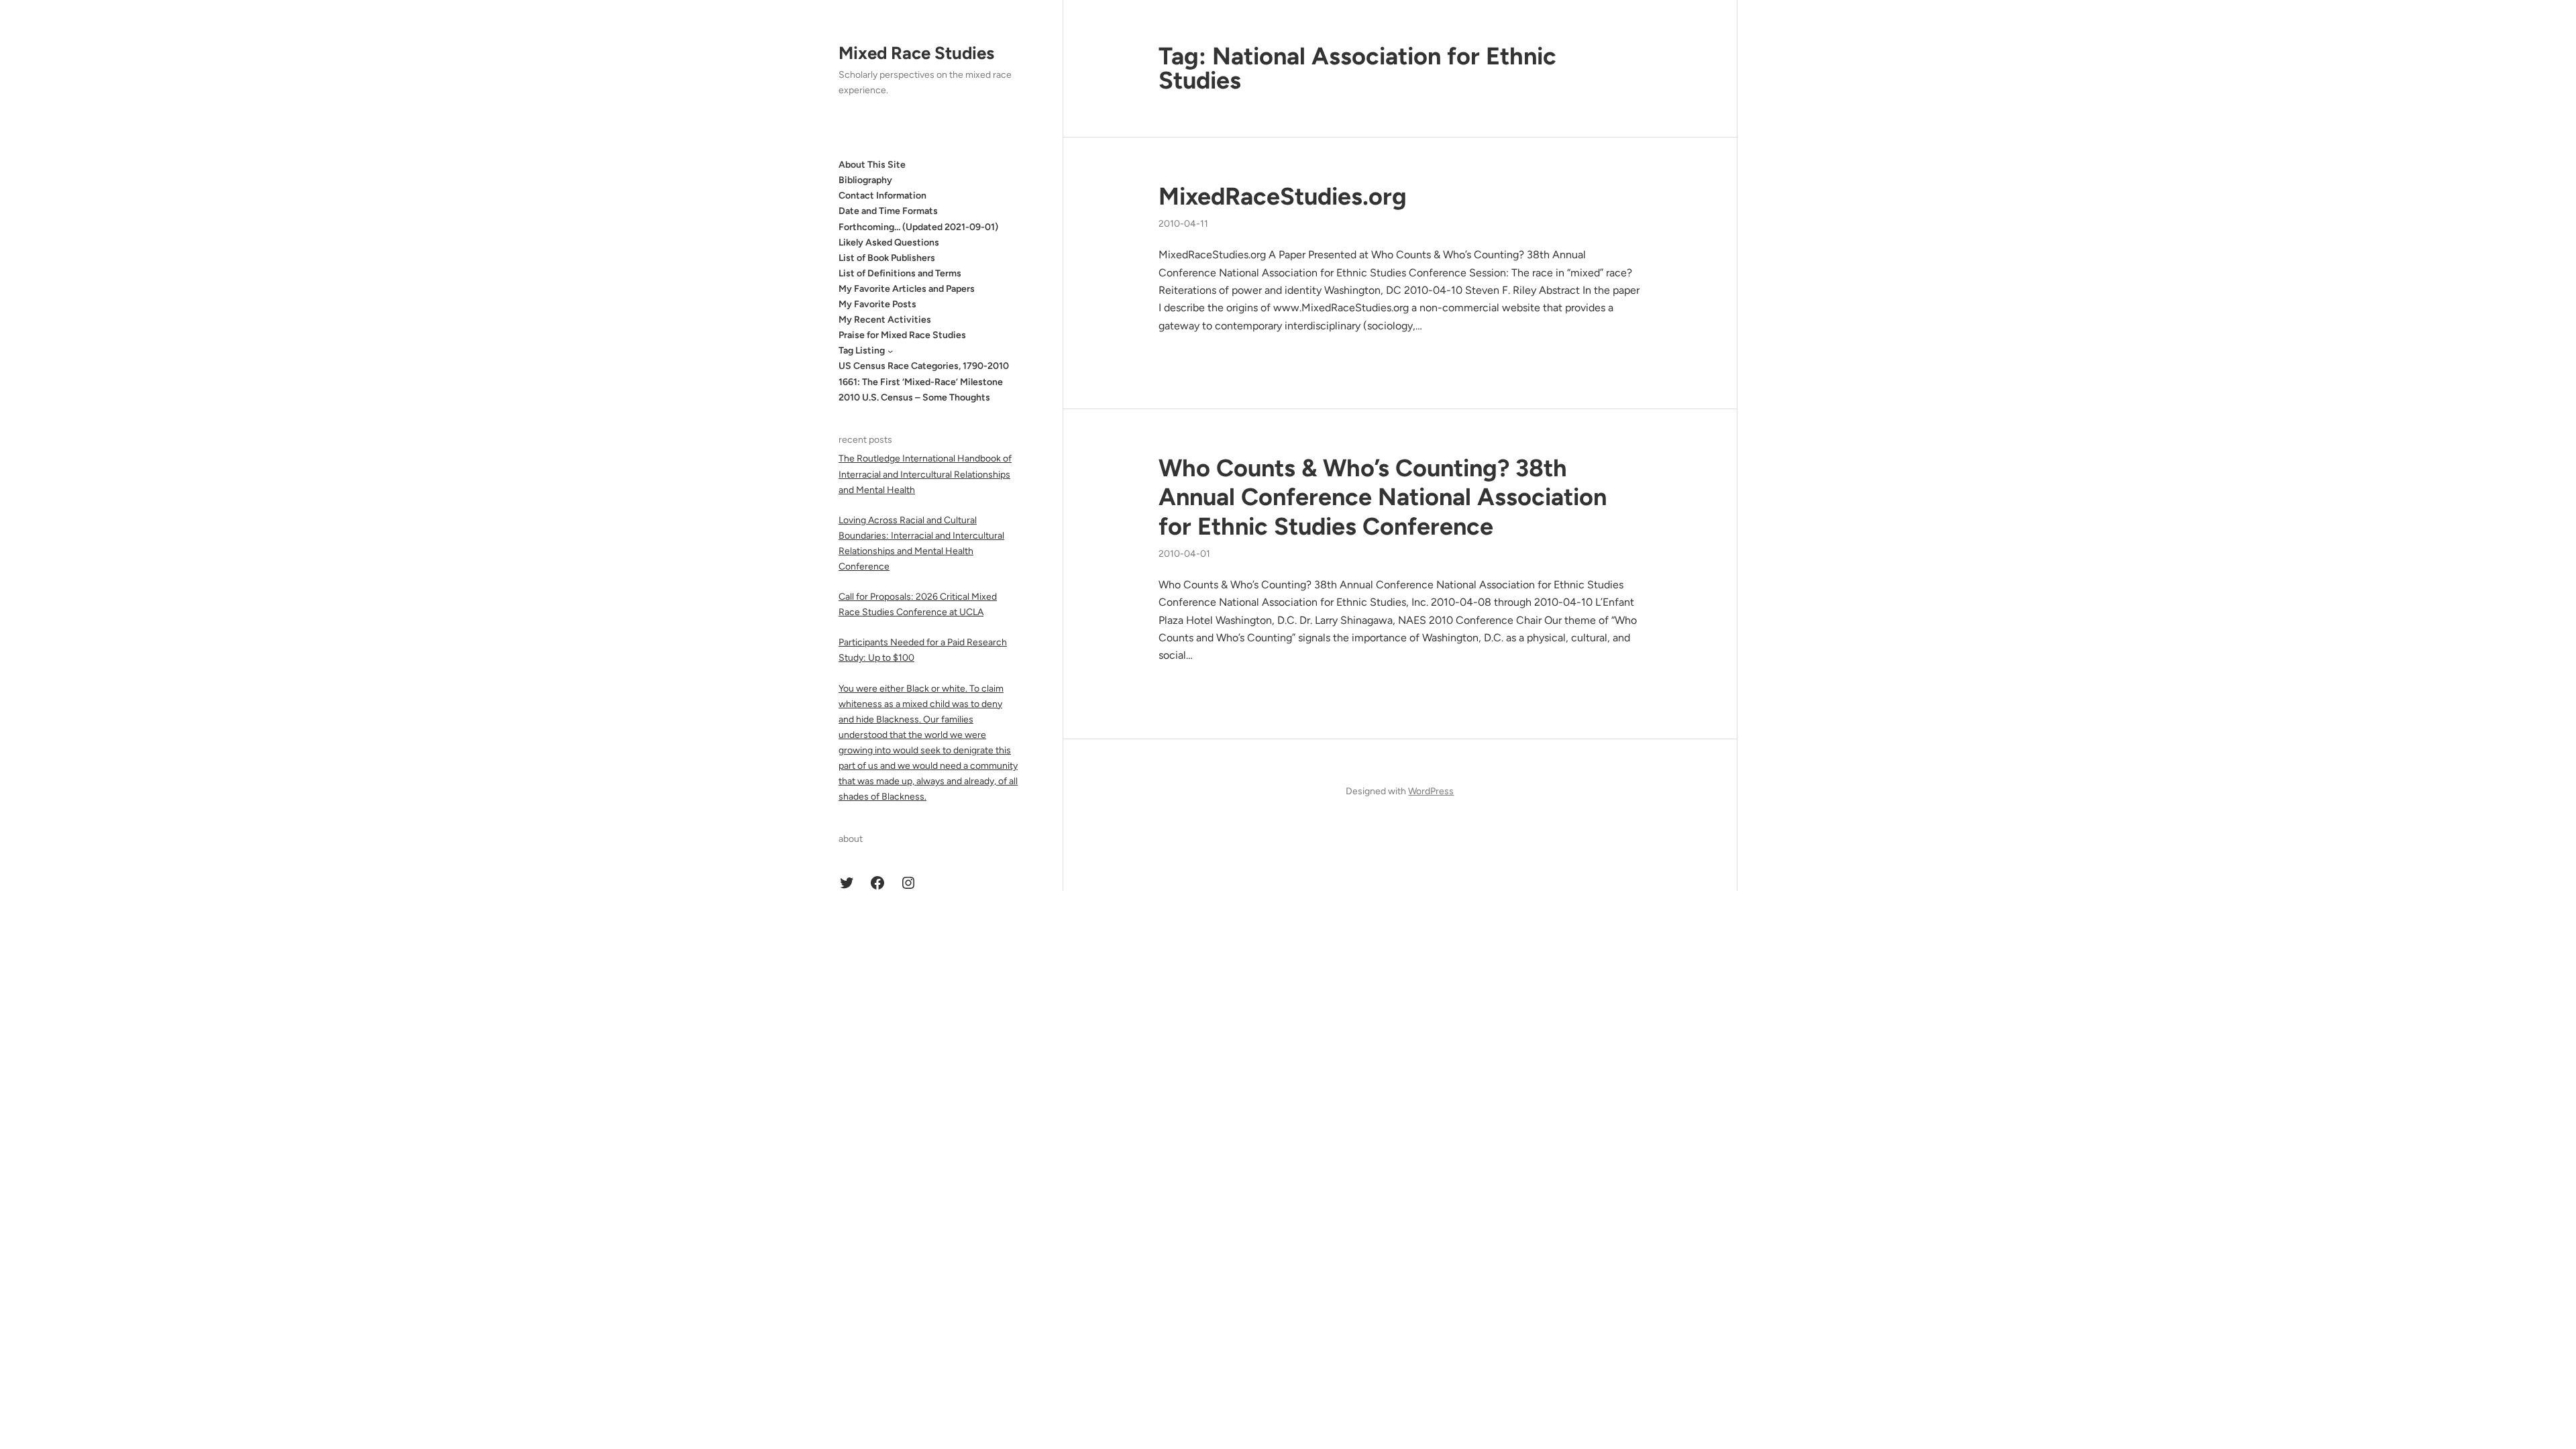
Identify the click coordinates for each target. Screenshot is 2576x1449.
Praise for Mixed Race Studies (902, 335)
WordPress (1431, 791)
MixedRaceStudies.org (1283, 196)
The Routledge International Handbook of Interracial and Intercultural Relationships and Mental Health (925, 474)
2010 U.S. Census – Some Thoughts (914, 397)
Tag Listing (862, 351)
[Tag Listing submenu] (890, 351)
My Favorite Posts (877, 304)
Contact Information (882, 196)
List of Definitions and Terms (900, 273)
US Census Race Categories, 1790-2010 (924, 366)
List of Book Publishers (887, 258)
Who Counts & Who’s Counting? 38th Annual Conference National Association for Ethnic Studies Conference (1383, 497)
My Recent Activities (885, 320)
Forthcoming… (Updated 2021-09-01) (918, 227)
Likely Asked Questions (889, 243)
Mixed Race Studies (916, 53)
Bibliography (865, 180)
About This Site (872, 165)
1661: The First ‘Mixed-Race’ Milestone (921, 382)
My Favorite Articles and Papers (907, 289)
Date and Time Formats (888, 211)
